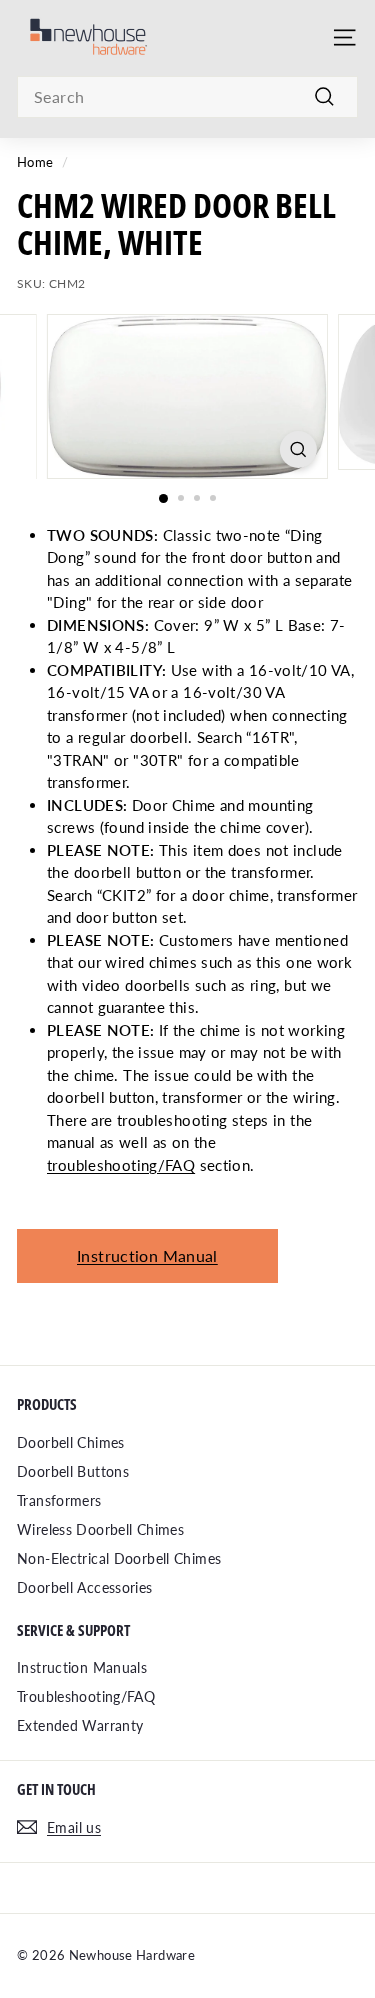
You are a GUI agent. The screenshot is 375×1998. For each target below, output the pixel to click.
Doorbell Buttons (73, 1471)
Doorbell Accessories (85, 1587)
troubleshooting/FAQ (121, 1165)
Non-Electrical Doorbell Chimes (119, 1558)
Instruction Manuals (82, 1667)
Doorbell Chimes (71, 1442)
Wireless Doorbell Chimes (100, 1529)
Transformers (59, 1500)
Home (35, 162)
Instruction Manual (147, 1255)
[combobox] (187, 97)
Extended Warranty (80, 1725)
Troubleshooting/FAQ (86, 1696)
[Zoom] (298, 449)
